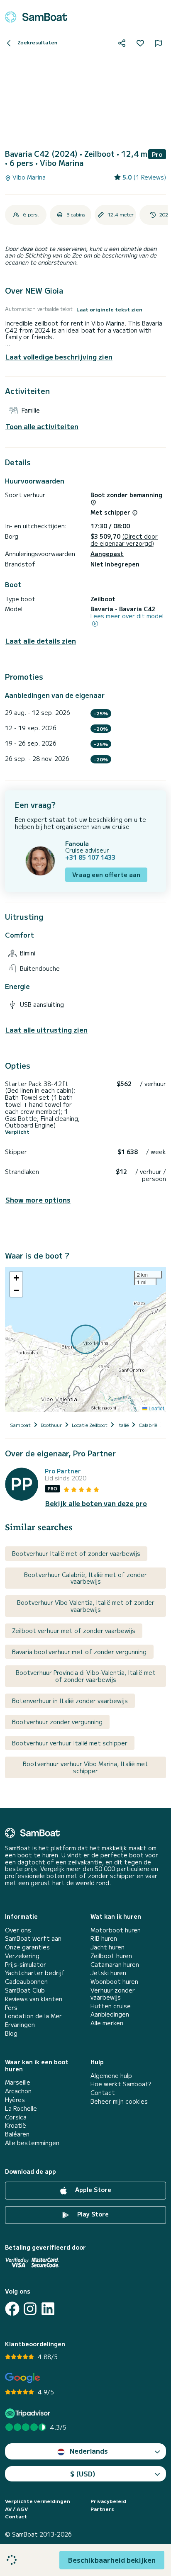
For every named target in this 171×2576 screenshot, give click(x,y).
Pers (11, 2008)
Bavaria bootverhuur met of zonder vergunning (79, 1652)
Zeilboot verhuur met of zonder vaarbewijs (74, 1631)
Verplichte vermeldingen (38, 2501)
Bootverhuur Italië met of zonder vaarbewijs (76, 1553)
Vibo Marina (28, 177)
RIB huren (104, 1938)
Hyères (15, 2100)
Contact (103, 2093)
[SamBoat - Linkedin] (48, 2309)
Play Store (92, 2214)
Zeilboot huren (111, 1956)
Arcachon (18, 2091)
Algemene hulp (111, 2076)
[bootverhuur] (36, 17)
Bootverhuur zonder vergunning (57, 1722)
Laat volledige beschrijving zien (59, 357)
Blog (11, 2033)
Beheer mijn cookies (119, 2101)
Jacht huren (107, 1947)
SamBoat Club (25, 1990)
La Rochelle (21, 2108)
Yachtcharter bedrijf (35, 1973)
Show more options (38, 1200)
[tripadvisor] (29, 2413)
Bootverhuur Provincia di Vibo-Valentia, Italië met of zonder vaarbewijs (86, 1676)
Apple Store (92, 2190)
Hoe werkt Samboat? (121, 2084)
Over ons (18, 1930)
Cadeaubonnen (26, 1982)
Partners (102, 2509)
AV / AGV (16, 2509)
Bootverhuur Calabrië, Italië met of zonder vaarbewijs (85, 1578)
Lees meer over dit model (127, 616)
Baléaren (17, 2134)
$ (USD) (83, 2474)
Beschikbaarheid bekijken (112, 2560)
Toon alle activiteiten (42, 426)
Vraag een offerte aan (106, 875)
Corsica (16, 2117)
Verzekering (22, 1956)
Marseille (18, 2082)
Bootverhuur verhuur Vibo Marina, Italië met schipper (85, 1767)
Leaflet (156, 1408)
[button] (16, 1278)
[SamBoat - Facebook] (12, 2309)
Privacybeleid (108, 2501)
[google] (23, 2378)
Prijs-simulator (26, 1965)
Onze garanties (27, 1947)
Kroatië (16, 2125)
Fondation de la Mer (33, 2016)
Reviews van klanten (34, 1999)
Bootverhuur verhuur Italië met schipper (70, 1743)
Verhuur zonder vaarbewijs (113, 1994)
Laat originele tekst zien (109, 309)
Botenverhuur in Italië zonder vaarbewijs (70, 1701)
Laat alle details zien (41, 641)
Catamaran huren (115, 1965)
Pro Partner (63, 1471)
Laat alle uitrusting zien (46, 1030)
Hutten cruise (111, 2006)
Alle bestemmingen (32, 2143)
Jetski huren (108, 1973)
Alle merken (107, 2023)
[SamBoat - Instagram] (30, 2309)
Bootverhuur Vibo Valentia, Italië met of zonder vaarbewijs (86, 1606)
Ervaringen (20, 2025)
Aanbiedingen (110, 2014)
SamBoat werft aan (33, 1938)
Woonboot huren (114, 1982)
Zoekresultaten (37, 42)
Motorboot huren (116, 1930)
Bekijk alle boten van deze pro (96, 1503)
